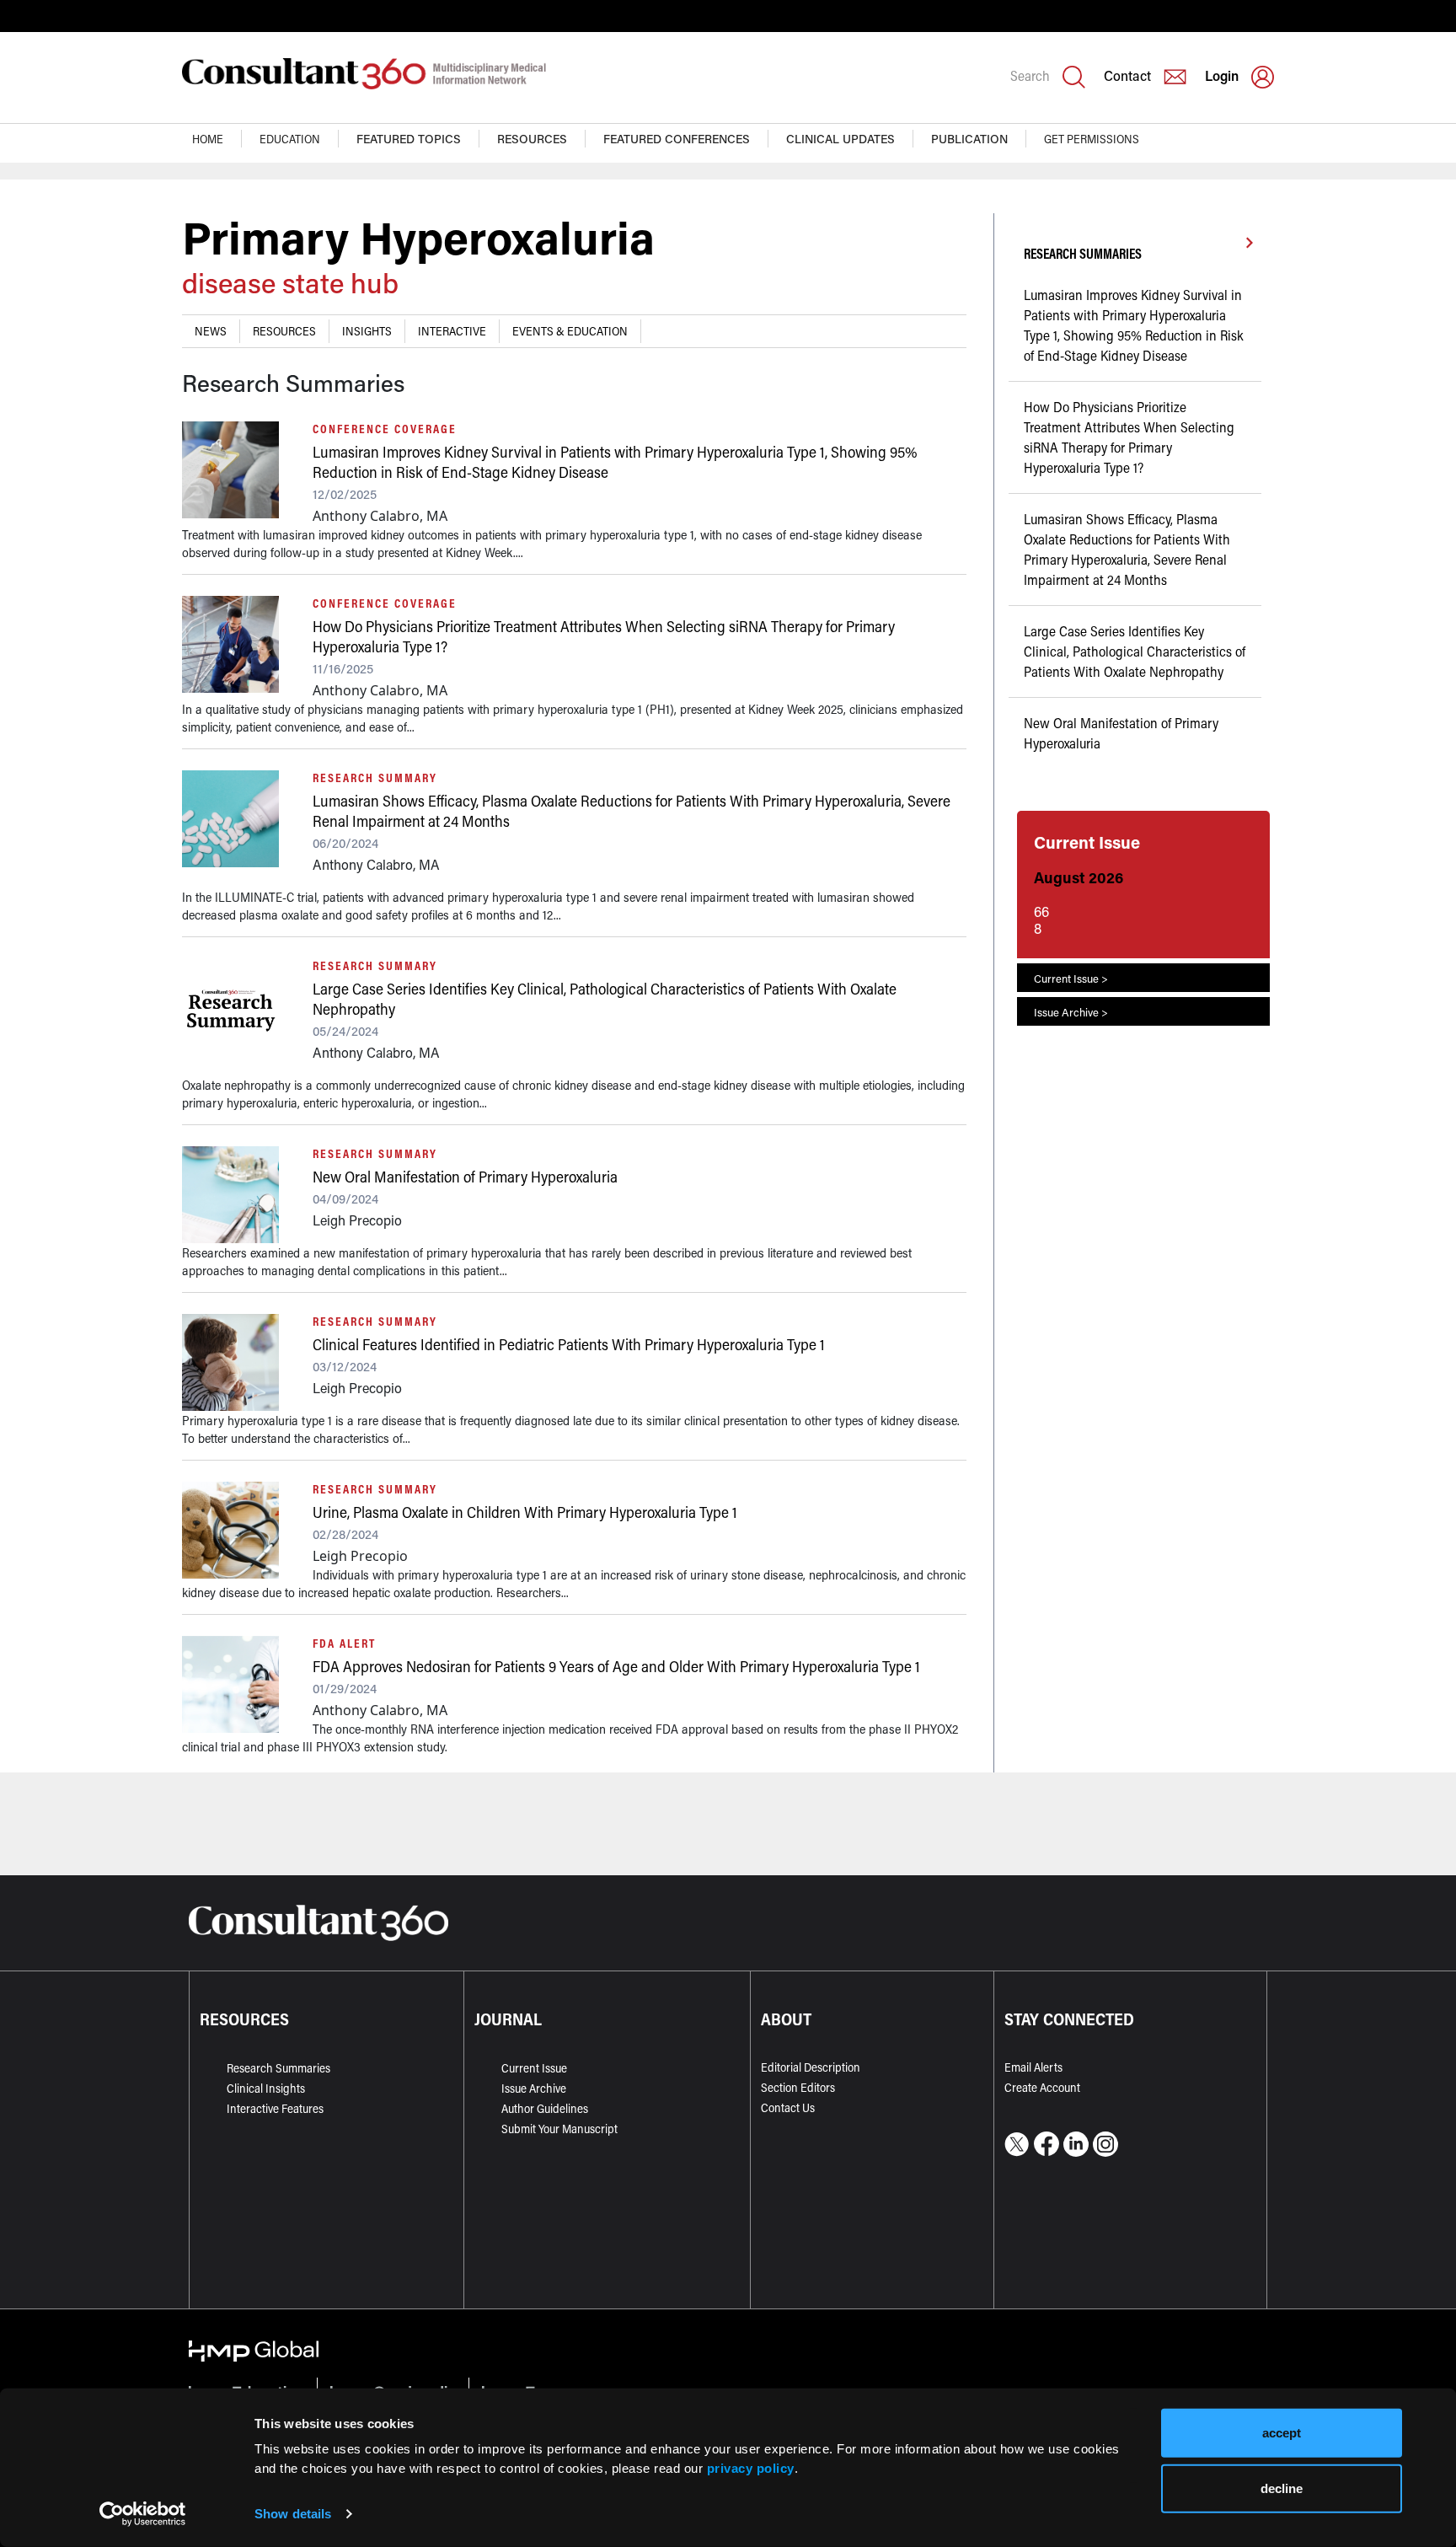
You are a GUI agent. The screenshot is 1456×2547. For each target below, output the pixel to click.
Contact (1127, 75)
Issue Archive (534, 2088)
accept (1282, 2433)
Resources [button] (532, 139)
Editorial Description (811, 2067)
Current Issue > (1071, 978)
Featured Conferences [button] (677, 139)
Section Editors (798, 2087)
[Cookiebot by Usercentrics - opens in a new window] (143, 2514)
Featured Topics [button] (409, 139)
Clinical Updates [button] (840, 139)
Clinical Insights (266, 2088)
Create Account (1042, 2087)
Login (1222, 75)
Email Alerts (1033, 2067)
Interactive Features (275, 2108)
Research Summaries (278, 2068)
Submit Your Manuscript (559, 2129)
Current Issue (534, 2068)
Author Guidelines (545, 2108)
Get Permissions (1092, 139)
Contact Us (788, 2107)
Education (290, 139)
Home (208, 139)
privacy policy (751, 2467)
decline (1282, 2488)
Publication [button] (969, 139)
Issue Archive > (1071, 1012)
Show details (293, 2514)
